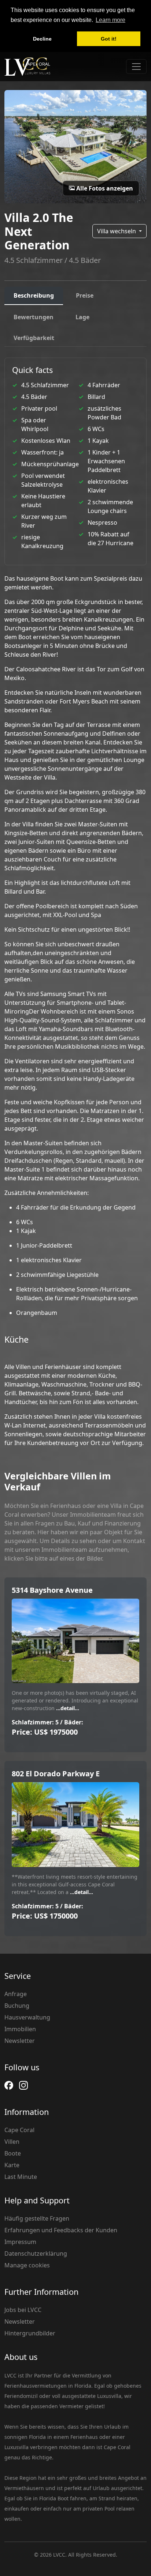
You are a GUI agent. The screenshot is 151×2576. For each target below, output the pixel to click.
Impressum (20, 2242)
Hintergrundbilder (30, 2333)
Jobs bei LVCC (23, 2310)
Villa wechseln (117, 231)
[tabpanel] (75, 902)
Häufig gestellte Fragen (37, 2218)
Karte (12, 2165)
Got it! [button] (109, 39)
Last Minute (21, 2177)
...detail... (67, 1708)
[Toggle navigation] (136, 67)
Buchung (17, 2006)
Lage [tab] (82, 317)
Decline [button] (42, 39)
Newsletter (20, 2041)
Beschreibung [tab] (34, 295)
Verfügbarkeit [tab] (34, 338)
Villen (12, 2142)
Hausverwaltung (27, 2017)
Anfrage (16, 1994)
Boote (13, 2153)
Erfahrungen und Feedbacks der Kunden (61, 2230)
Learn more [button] (111, 20)
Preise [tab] (85, 295)
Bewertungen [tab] (34, 317)
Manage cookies (27, 2265)
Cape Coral (19, 2130)
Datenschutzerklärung (36, 2253)
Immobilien (20, 2029)
